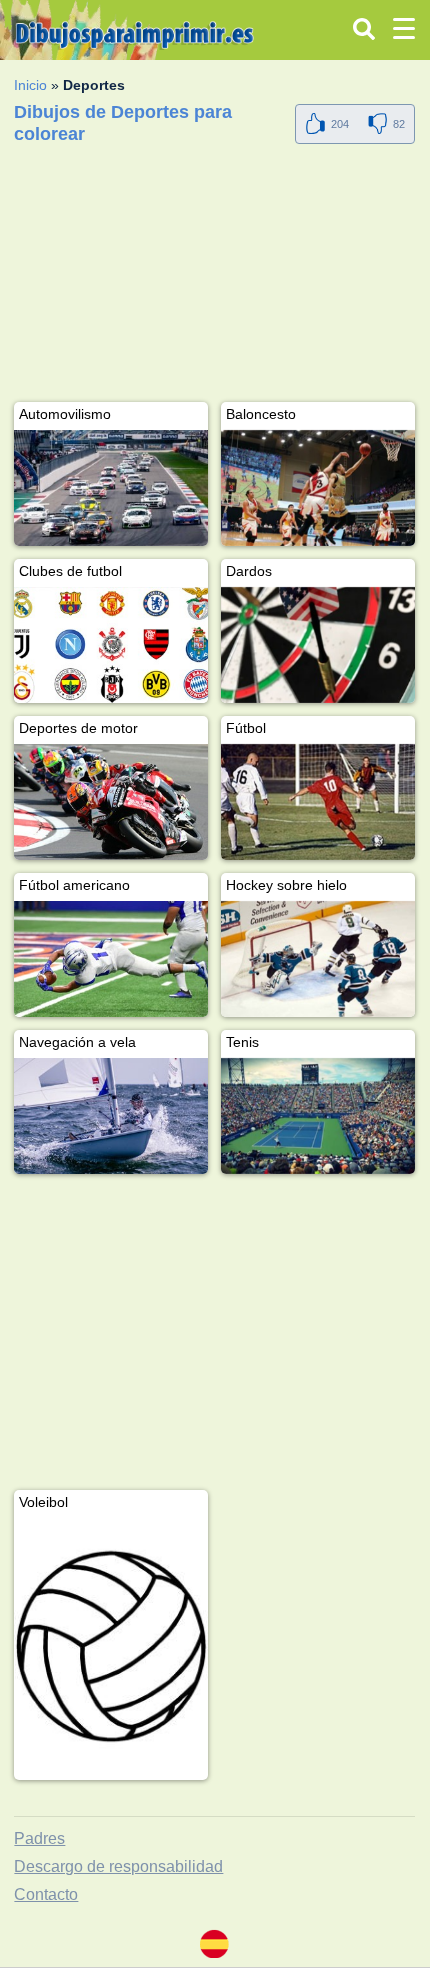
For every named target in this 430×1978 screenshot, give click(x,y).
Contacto (46, 1894)
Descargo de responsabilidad (118, 1866)
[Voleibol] (111, 1646)
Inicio (30, 85)
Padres (39, 1838)
